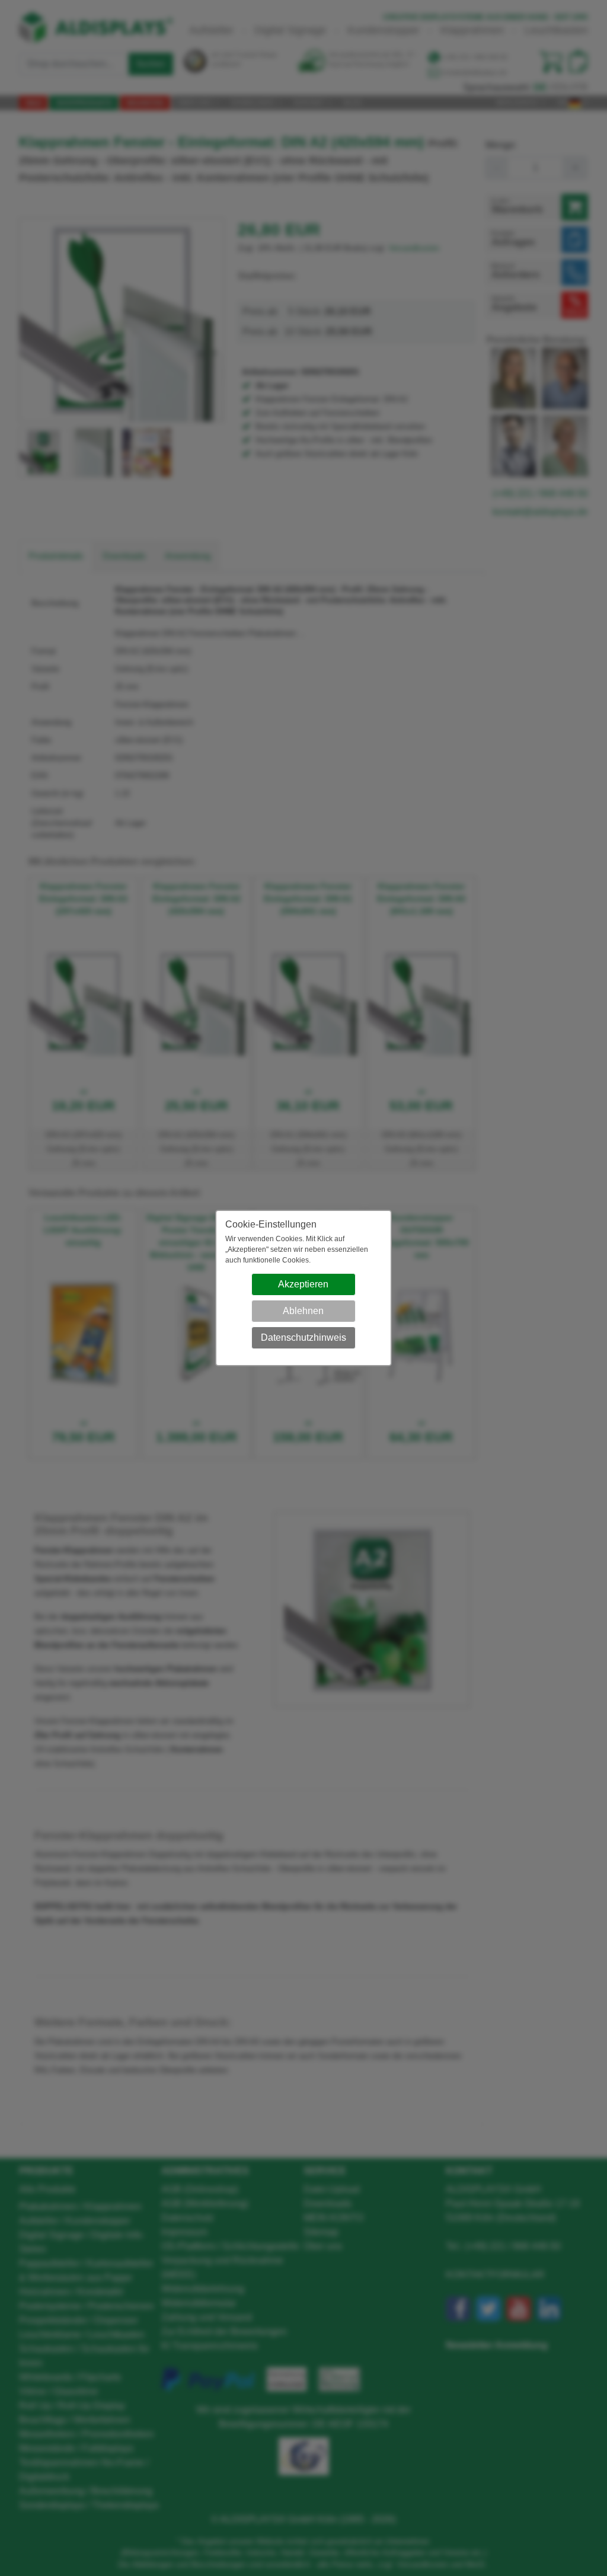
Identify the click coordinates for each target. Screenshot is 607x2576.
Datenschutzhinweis (303, 1337)
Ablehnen (303, 1311)
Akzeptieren (303, 1284)
